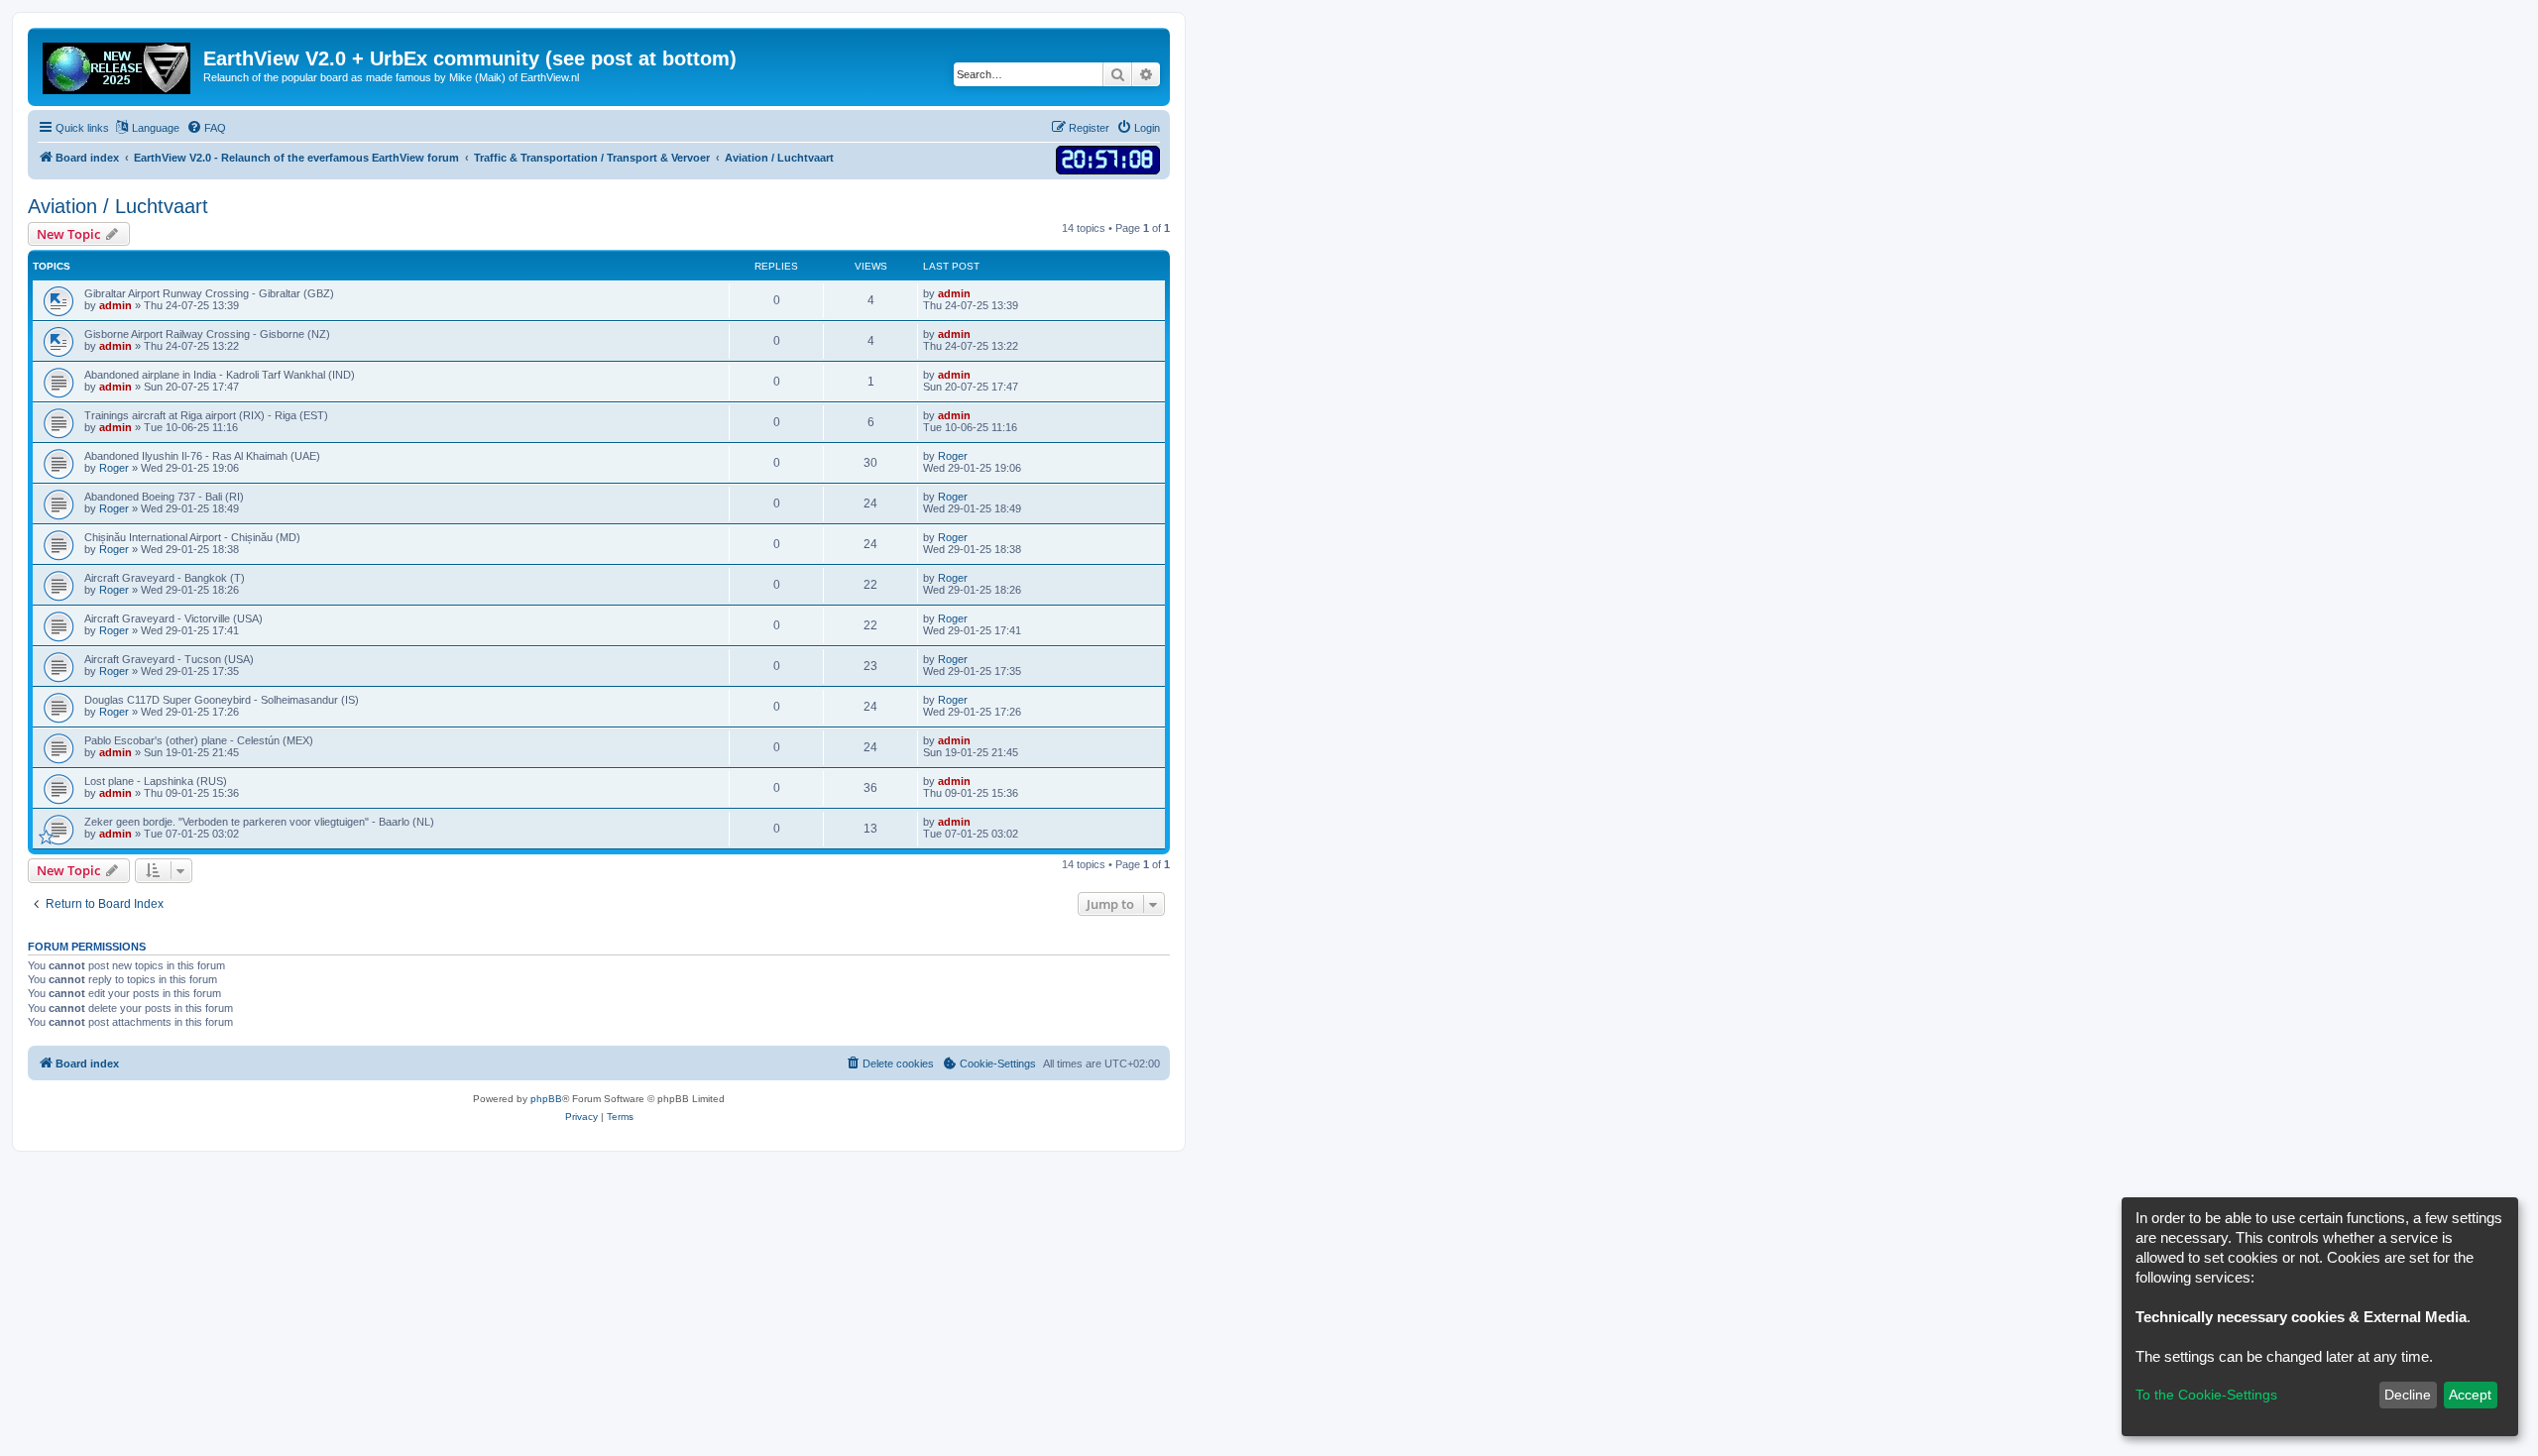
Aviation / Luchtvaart (118, 206)
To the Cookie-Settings (2206, 1395)
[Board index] (118, 64)
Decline (2408, 1395)
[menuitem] (206, 128)
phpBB (546, 1099)
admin (115, 305)
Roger (114, 468)
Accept (2470, 1395)
